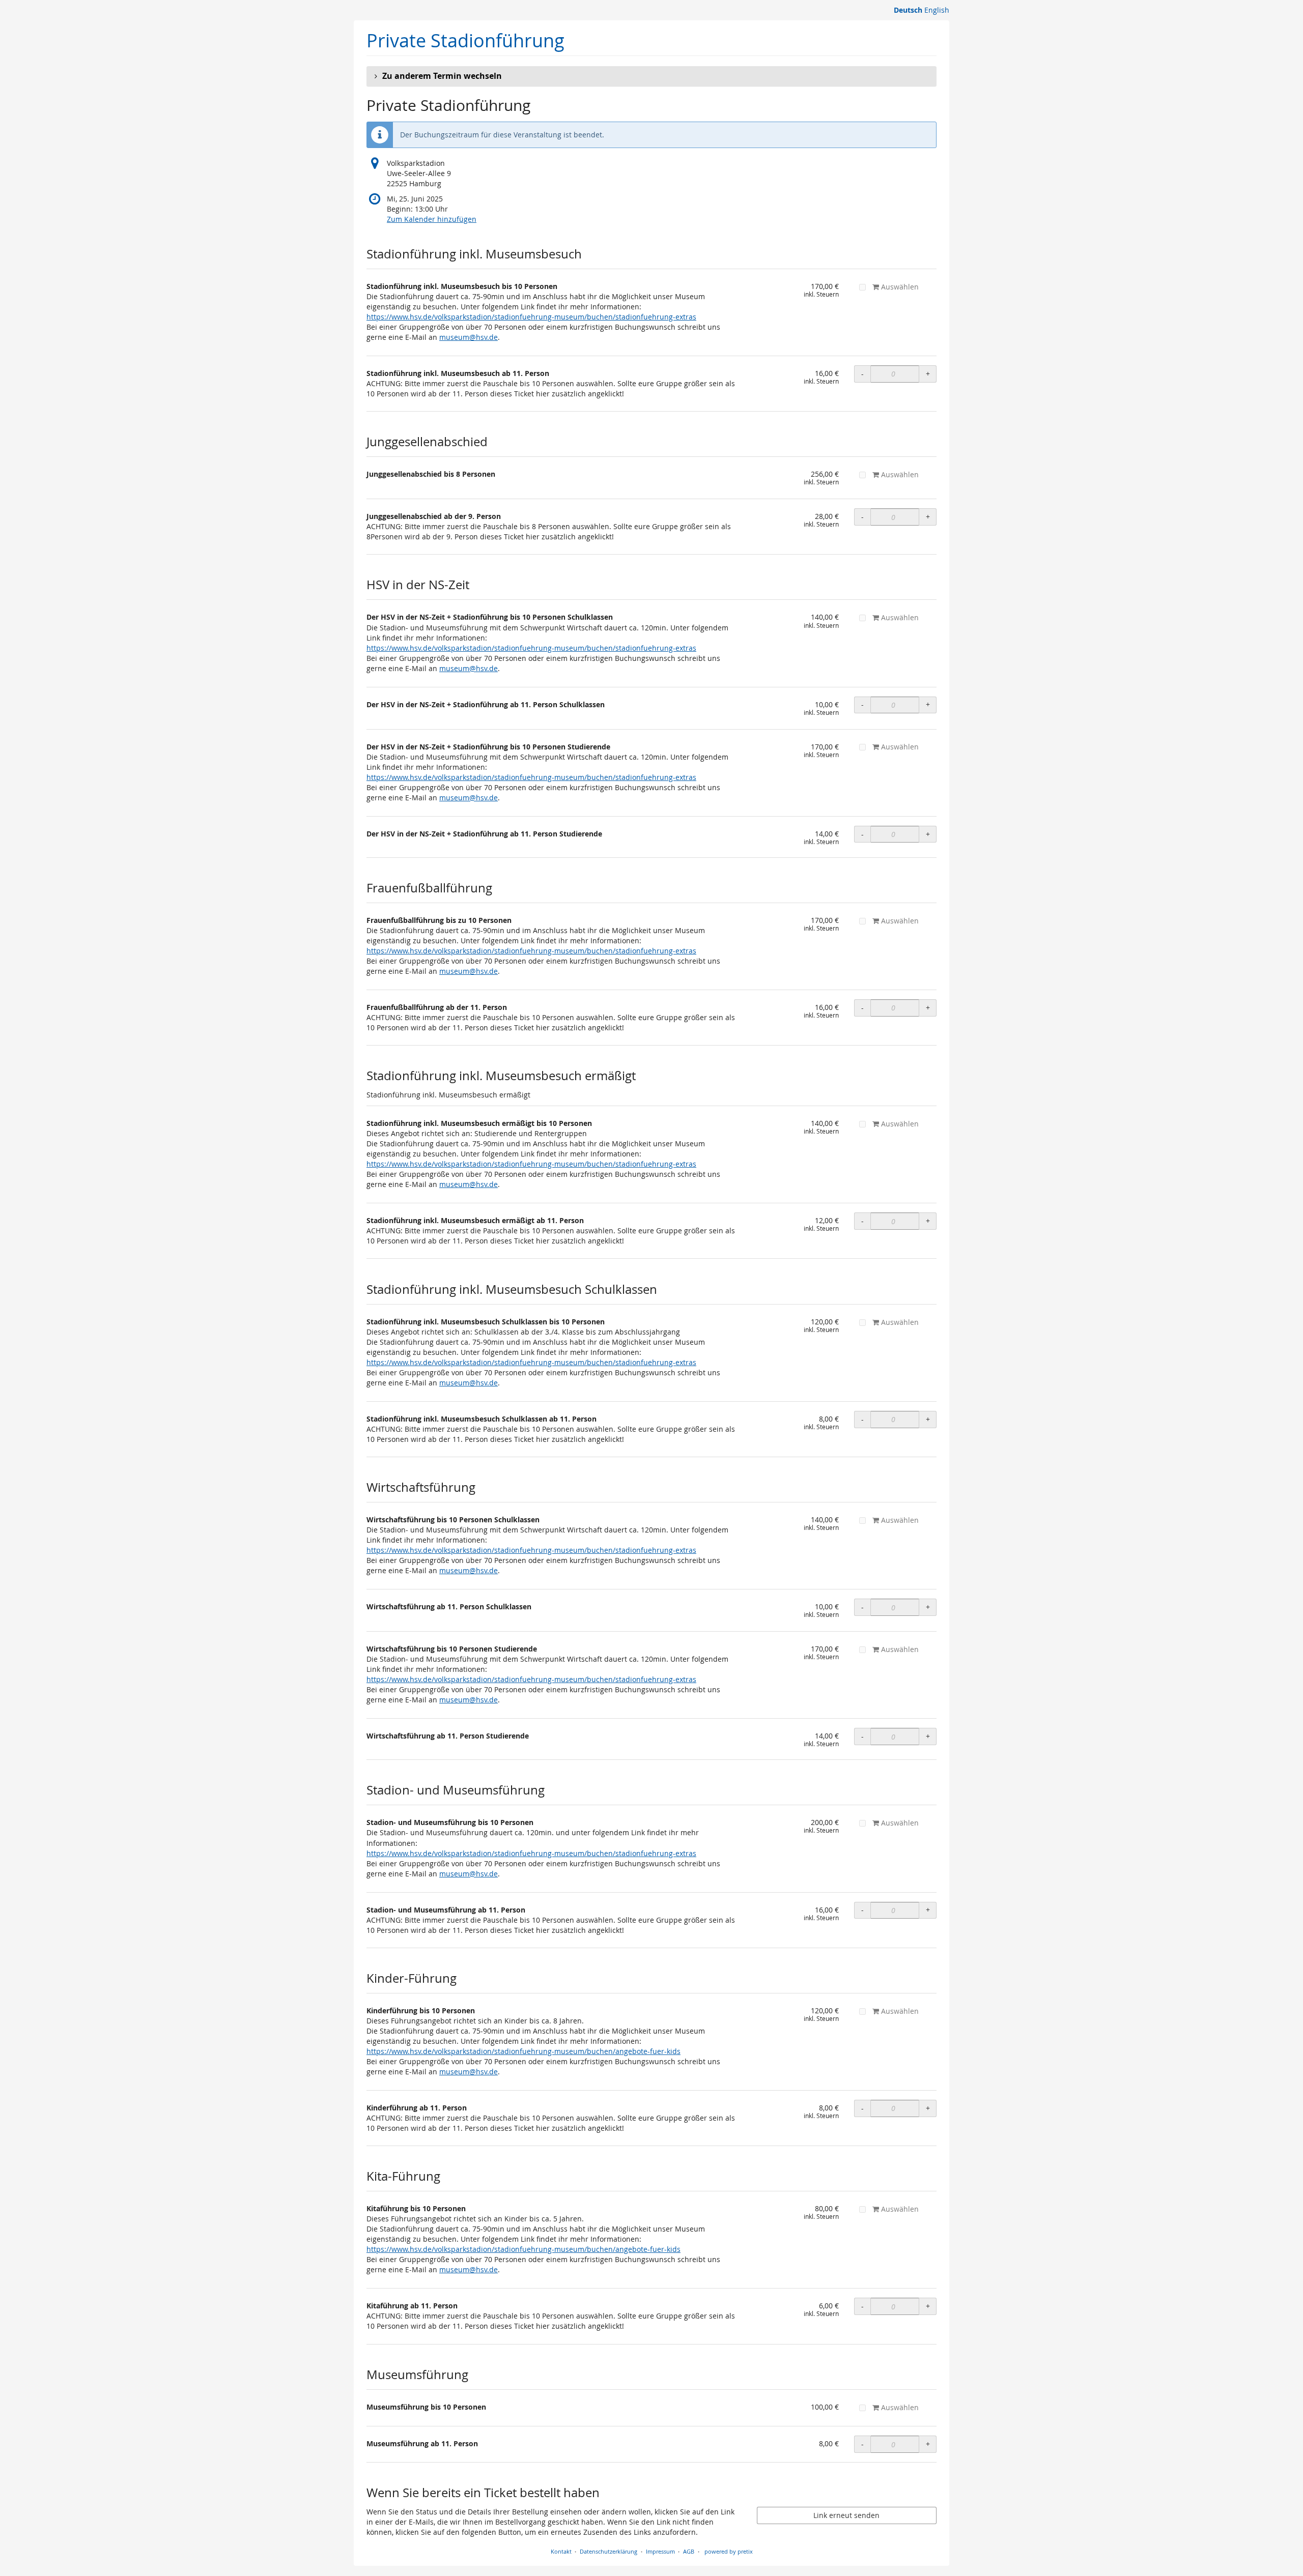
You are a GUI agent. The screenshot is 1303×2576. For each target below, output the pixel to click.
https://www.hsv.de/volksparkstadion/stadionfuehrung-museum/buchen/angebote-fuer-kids (523, 2051)
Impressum (660, 2551)
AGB (689, 2551)
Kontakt (561, 2551)
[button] (651, 76)
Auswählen (899, 287)
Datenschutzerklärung (608, 2551)
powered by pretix (729, 2551)
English (937, 10)
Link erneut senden (846, 2515)
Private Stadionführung (465, 40)
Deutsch (908, 10)
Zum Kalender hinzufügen (432, 219)
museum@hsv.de (469, 337)
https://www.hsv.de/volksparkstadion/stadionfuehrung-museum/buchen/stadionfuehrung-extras (531, 317)
